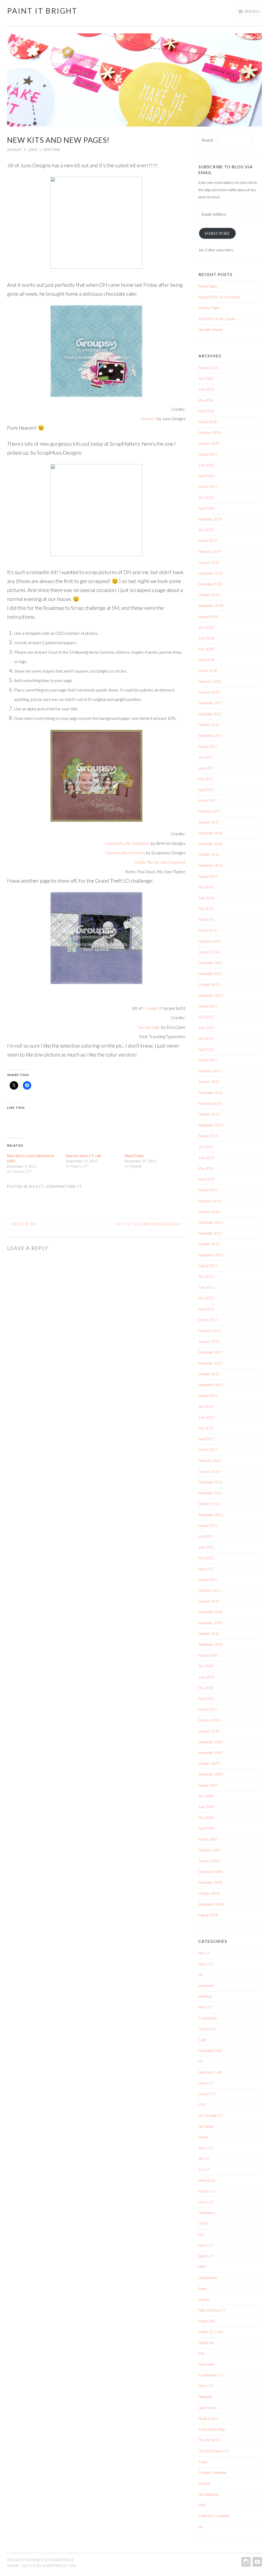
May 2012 (206, 1428)
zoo (201, 2527)
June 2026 (206, 389)
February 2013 (209, 1331)
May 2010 (206, 1688)
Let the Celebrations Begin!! (150, 1224)
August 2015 (208, 1006)
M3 (201, 2235)
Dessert (149, 419)
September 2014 (211, 1125)
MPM (202, 2267)
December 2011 (210, 1482)
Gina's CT (206, 2083)
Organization (208, 2278)
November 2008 (210, 1882)
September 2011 (211, 1515)
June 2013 (206, 1287)
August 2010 (208, 1655)
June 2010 (206, 1677)
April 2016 (206, 919)
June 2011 (206, 1547)
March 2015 (208, 1060)
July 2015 (206, 1017)
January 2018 (209, 692)
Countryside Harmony (125, 853)
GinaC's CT (207, 2094)
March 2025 (208, 487)
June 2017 (206, 768)
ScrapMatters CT (64, 1186)
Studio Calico (208, 2418)
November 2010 (210, 1623)
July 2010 (206, 1666)
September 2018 (211, 606)
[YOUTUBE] (257, 2562)
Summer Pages (209, 308)
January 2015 (209, 1082)
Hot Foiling (206, 2126)
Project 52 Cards (211, 2332)
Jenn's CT (206, 2148)
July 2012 (206, 1407)
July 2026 (206, 378)
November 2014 (210, 1104)
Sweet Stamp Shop (212, 2429)
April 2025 (206, 476)
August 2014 (208, 1136)
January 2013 (209, 1341)
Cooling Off (153, 1008)
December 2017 (210, 703)
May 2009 (206, 1818)
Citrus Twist (207, 2029)
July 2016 (206, 887)
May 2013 (206, 1298)
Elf (200, 2061)
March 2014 (208, 1190)
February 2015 (209, 1071)
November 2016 (210, 844)
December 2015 (210, 963)
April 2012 (206, 1439)
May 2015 (206, 1039)
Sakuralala (206, 2364)
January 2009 (209, 1861)
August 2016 (208, 876)
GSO (202, 2105)
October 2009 (209, 1763)
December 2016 (210, 833)
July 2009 (206, 1796)
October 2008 (209, 1893)
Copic (203, 2040)
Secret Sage (149, 1027)
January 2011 (209, 1601)
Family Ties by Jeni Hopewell (160, 862)
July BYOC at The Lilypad (217, 319)
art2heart (205, 1996)
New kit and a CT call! (84, 1156)
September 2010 (211, 1645)
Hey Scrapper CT (211, 2115)
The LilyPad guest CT (214, 2451)
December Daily (210, 2051)
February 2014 (209, 1201)
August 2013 (208, 1266)
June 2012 (206, 1417)
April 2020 (206, 508)
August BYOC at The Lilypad (219, 297)
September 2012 (211, 1385)
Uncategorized (209, 2494)
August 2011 (208, 1526)
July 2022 (206, 497)
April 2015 (206, 1049)
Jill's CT (36, 1186)
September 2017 (211, 736)
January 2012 (209, 1471)
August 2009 (208, 1785)
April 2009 (206, 1828)
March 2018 (208, 671)
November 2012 (210, 1363)
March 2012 (208, 1450)
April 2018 (206, 660)
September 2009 (211, 1774)
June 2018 (206, 638)
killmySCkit (207, 2181)
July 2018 (206, 627)
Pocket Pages (208, 286)
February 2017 (209, 811)
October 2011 (209, 1504)
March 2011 (208, 1580)
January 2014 (209, 1212)
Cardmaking (208, 2018)
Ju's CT (204, 2169)
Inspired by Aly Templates (128, 843)
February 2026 (209, 433)
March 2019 (208, 541)
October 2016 (209, 855)
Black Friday (134, 1156)
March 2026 (208, 422)
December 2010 (210, 1612)
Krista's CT (207, 2191)
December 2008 (210, 1872)
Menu (252, 11)
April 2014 (206, 1179)
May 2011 (206, 1558)
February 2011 (209, 1590)
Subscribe (217, 233)
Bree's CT (205, 2007)
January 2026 (209, 443)
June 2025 (206, 465)
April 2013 (206, 1309)
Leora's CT (206, 2202)
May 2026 (206, 400)
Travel (203, 2462)
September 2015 (211, 995)
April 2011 (206, 1569)
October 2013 (209, 1244)
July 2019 (206, 530)
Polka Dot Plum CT (212, 2310)
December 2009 (210, 1742)
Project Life (206, 2343)
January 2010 (209, 1731)
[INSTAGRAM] (245, 2562)
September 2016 (211, 865)
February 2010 (209, 1720)
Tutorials (205, 2483)
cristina (52, 150)
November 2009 (210, 1753)
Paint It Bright (42, 11)
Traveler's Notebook (213, 2473)
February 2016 (209, 941)
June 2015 (206, 1028)
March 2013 (208, 1320)
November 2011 (210, 1493)
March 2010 (208, 1709)
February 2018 (209, 681)
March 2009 (208, 1839)
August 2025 (208, 454)
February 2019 (209, 551)
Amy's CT (206, 1964)
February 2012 (209, 1461)
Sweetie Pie (22, 1224)
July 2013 (206, 1277)
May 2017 (206, 779)
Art (201, 1975)
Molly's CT (206, 2256)
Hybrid (203, 2137)
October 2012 (209, 1374)
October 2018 (209, 595)
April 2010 (206, 1699)
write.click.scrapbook (214, 2516)
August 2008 (208, 1915)
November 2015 (210, 974)
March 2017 (208, 800)
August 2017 (208, 746)
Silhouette (205, 2397)
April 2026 (206, 411)
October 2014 (209, 1114)
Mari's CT (206, 2245)
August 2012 (208, 1396)
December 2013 (210, 1222)
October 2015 (209, 985)
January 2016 (209, 952)
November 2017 (210, 714)
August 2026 (208, 368)
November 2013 (210, 1233)
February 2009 (209, 1850)
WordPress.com (59, 2566)
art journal (206, 1986)
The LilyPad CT (209, 2440)
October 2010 (209, 1634)
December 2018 (210, 573)
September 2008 (211, 1904)
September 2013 (211, 1255)
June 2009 (206, 1807)
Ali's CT (204, 1953)
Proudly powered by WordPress (40, 2560)
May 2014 (206, 1168)
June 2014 (206, 1158)
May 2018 (206, 649)
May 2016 (206, 909)
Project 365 (207, 2321)
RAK (201, 2354)
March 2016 (208, 930)
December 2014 (210, 1093)
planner (204, 2299)
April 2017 (206, 790)
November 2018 (210, 584)
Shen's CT (206, 2386)
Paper (203, 2289)
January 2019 (209, 563)
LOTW (203, 2224)
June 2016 (206, 898)
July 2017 (206, 757)
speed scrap (207, 2408)
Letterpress (207, 2213)
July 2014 (206, 1147)
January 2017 (209, 822)
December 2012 (210, 1352)
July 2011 (206, 1536)
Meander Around (210, 330)
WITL (202, 2505)
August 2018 (208, 617)
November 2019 (210, 519)
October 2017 (209, 725)
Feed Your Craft (210, 2072)
